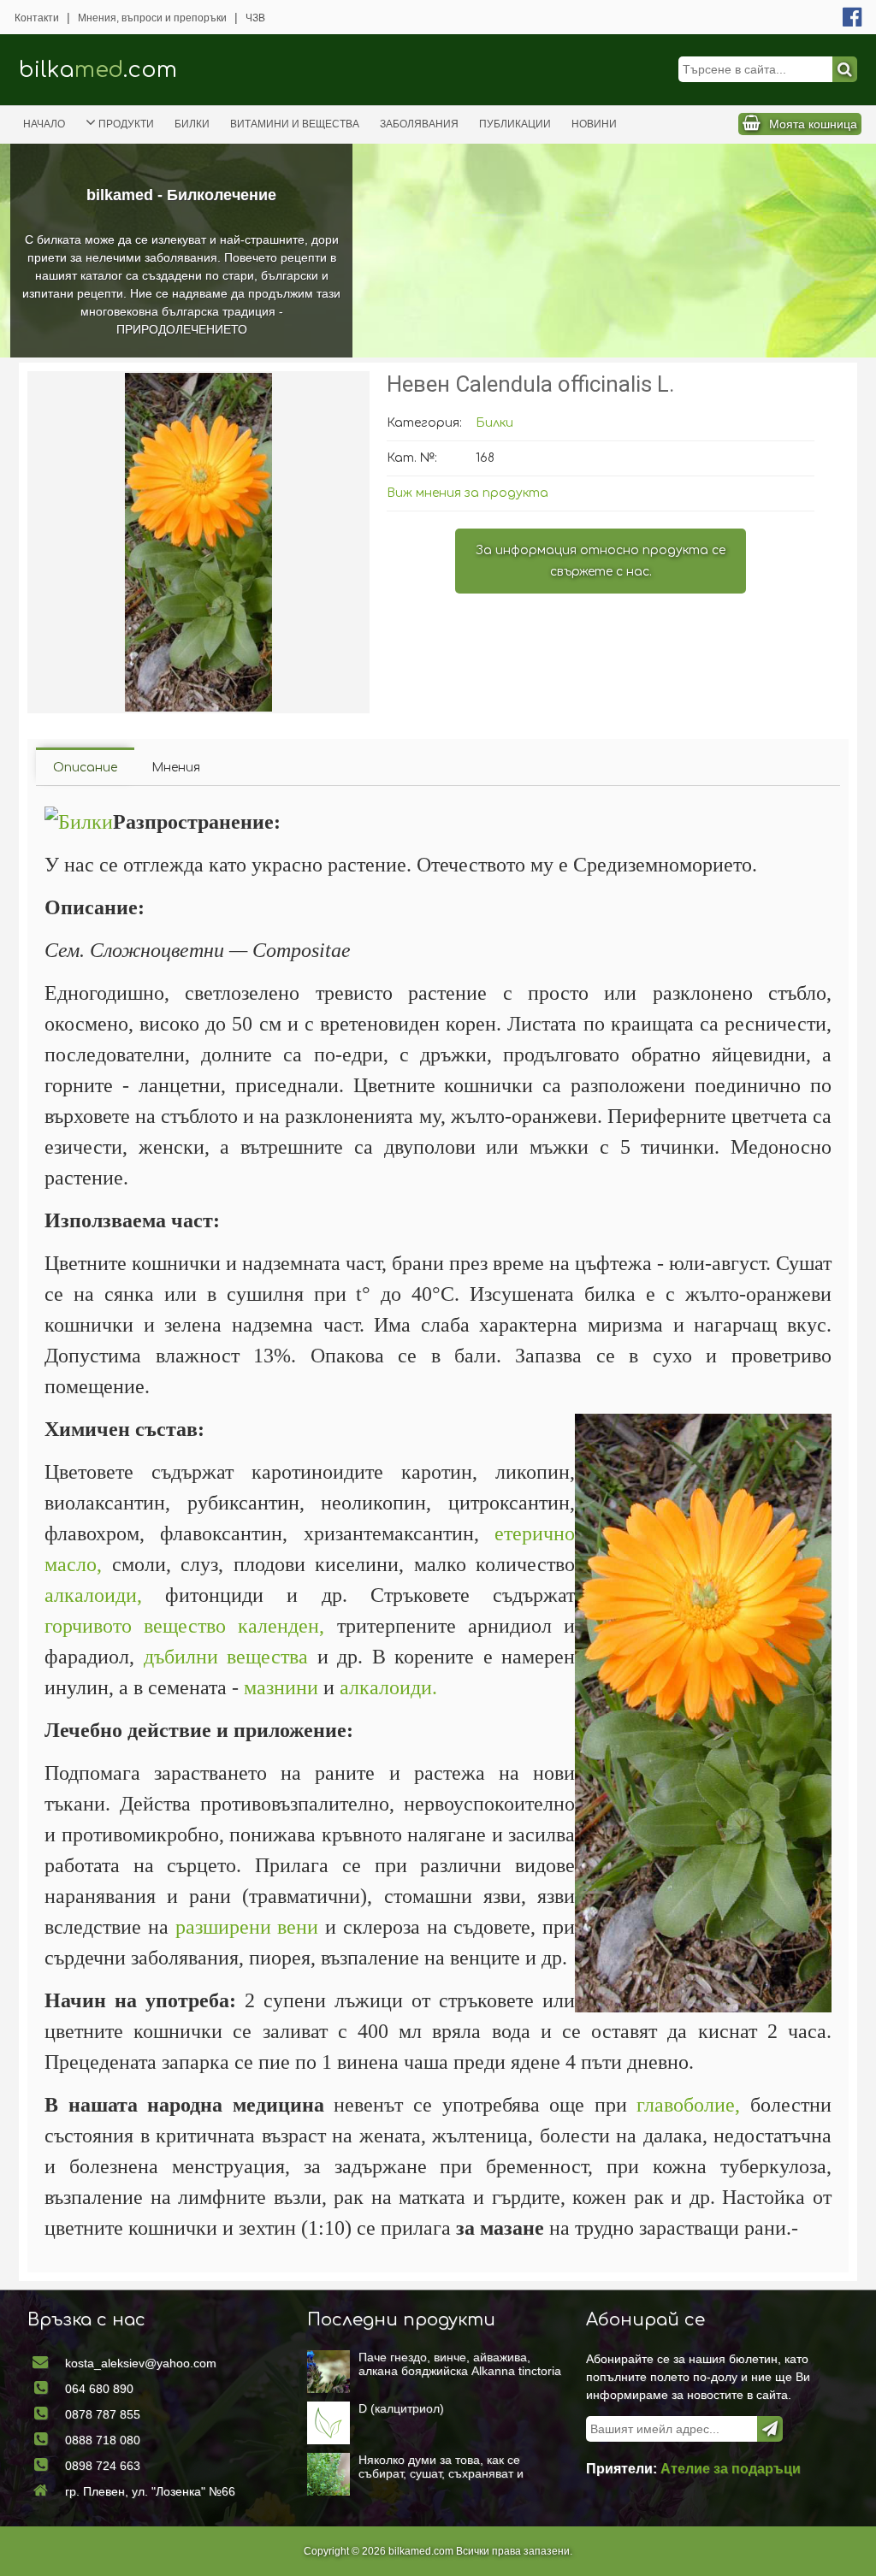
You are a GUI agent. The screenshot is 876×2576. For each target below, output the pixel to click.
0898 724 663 (103, 2466)
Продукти (126, 124)
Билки (192, 124)
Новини (594, 124)
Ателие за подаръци (731, 2469)
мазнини (281, 1687)
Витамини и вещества (295, 124)
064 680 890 (99, 2389)
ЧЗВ (255, 18)
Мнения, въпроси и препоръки (152, 18)
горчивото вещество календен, (184, 1626)
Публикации (515, 124)
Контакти (37, 18)
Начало (44, 124)
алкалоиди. (388, 1687)
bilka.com (98, 70)
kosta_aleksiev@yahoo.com (141, 2363)
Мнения (176, 768)
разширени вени (247, 1927)
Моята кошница (813, 124)
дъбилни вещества (226, 1657)
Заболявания (419, 124)
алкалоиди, (93, 1595)
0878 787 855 (103, 2414)
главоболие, (688, 2105)
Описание (85, 768)
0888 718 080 (103, 2440)
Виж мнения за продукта (468, 493)
